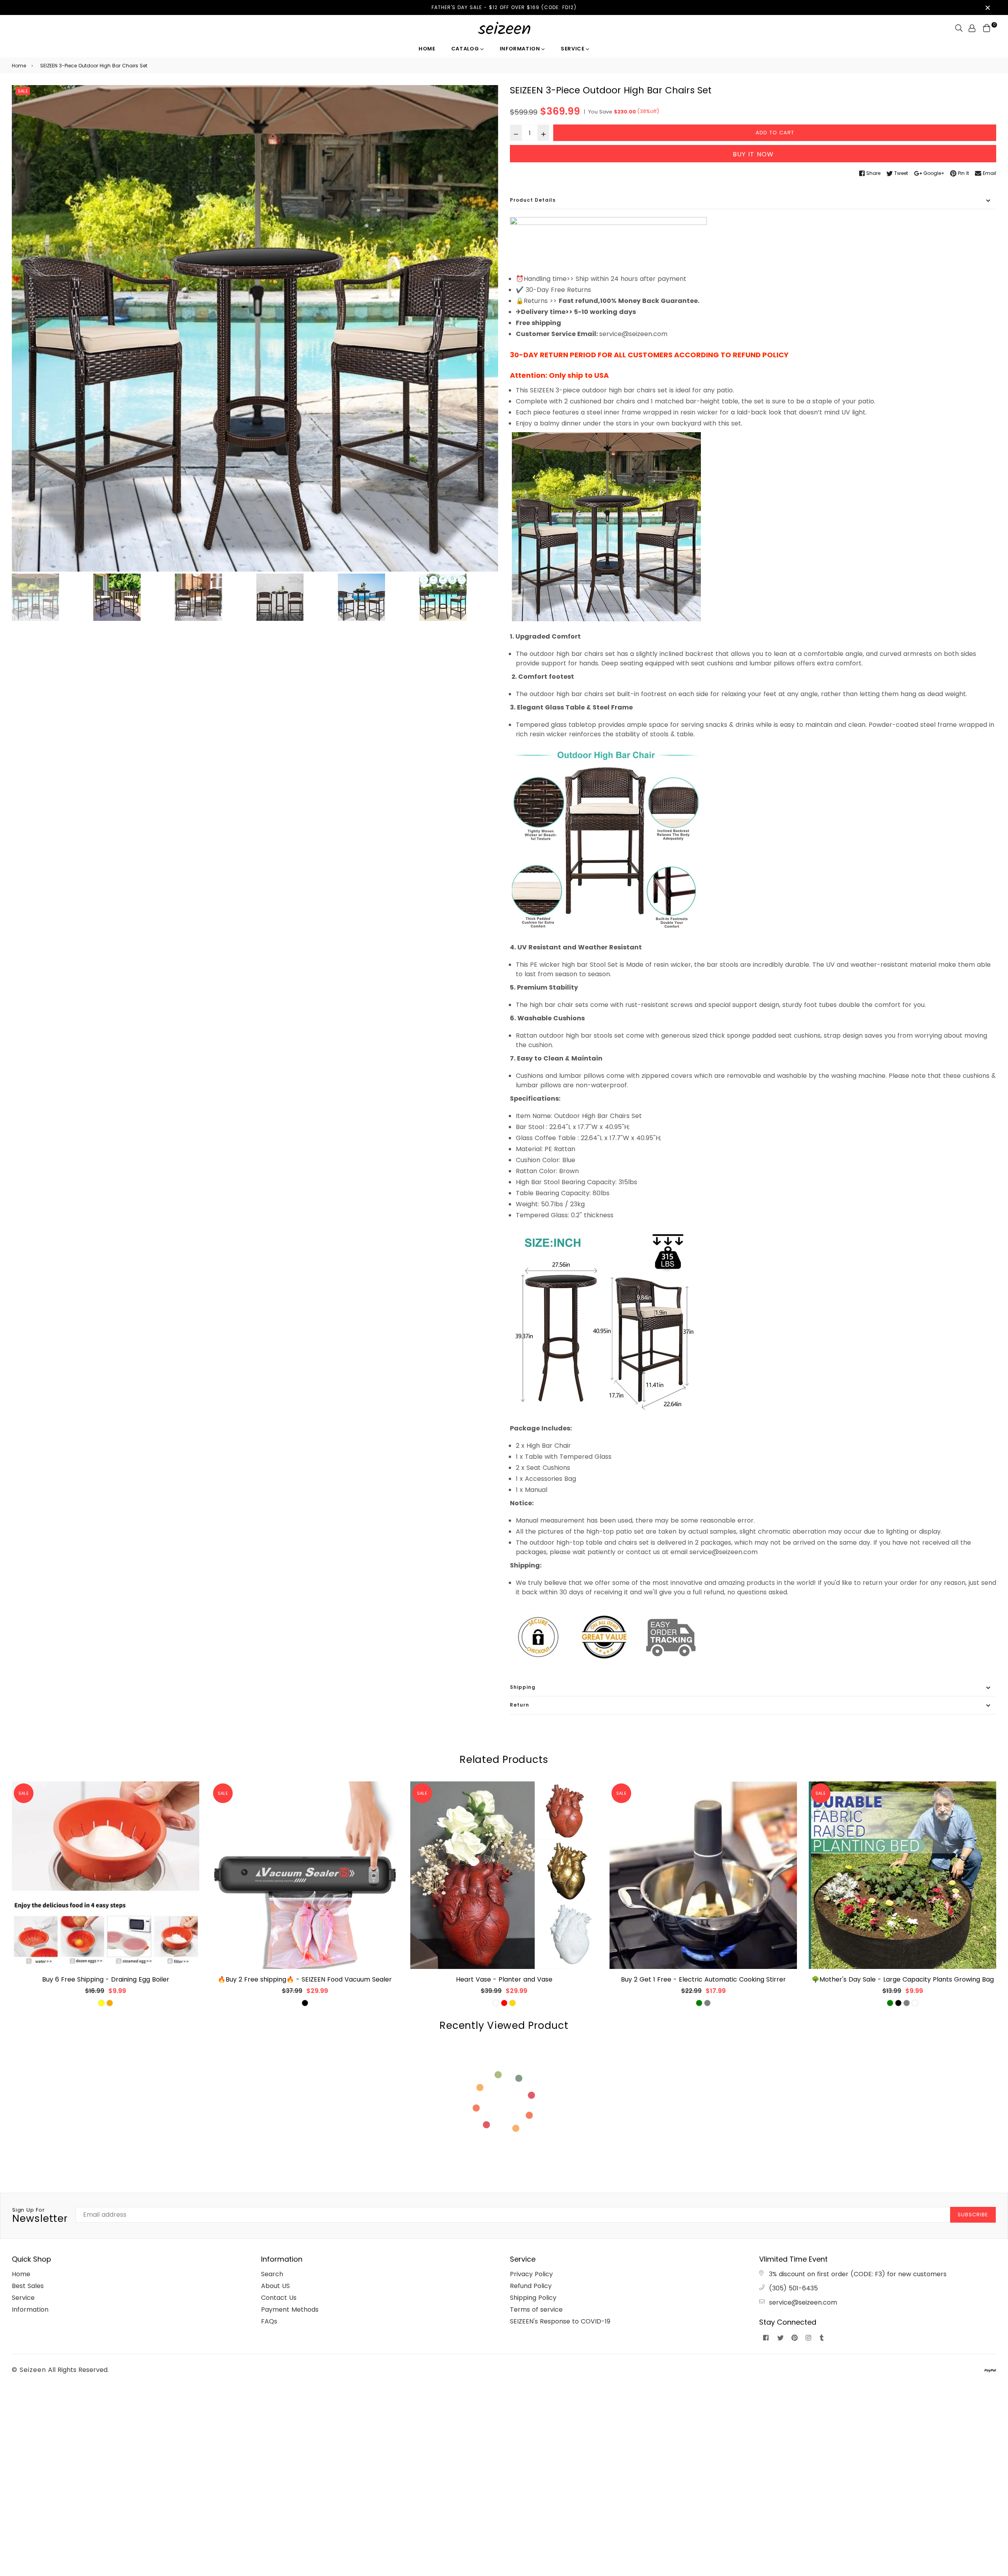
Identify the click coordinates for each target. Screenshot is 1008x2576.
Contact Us (279, 2298)
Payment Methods (290, 2309)
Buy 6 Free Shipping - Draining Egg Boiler (106, 1979)
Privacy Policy (531, 2274)
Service (573, 49)
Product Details (533, 200)
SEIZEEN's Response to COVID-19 (560, 2321)
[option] (255, 328)
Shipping (523, 1687)
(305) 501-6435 (793, 2288)
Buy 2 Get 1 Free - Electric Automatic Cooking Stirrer (703, 1979)
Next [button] (488, 329)
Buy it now (753, 154)
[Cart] (987, 28)
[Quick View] (190, 1800)
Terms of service (536, 2309)
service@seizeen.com (803, 2302)
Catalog (466, 49)
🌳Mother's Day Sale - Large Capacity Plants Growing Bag (903, 1979)
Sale (23, 91)
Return (520, 1705)
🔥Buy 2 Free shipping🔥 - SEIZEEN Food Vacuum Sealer (305, 1979)
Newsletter (40, 2216)
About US (275, 2286)
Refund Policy (531, 2286)
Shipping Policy (533, 2298)
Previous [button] (22, 329)
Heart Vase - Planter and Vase (504, 1979)
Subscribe (973, 2215)
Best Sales (28, 2286)
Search (272, 2274)
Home (427, 49)
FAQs (269, 2321)
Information (521, 49)
